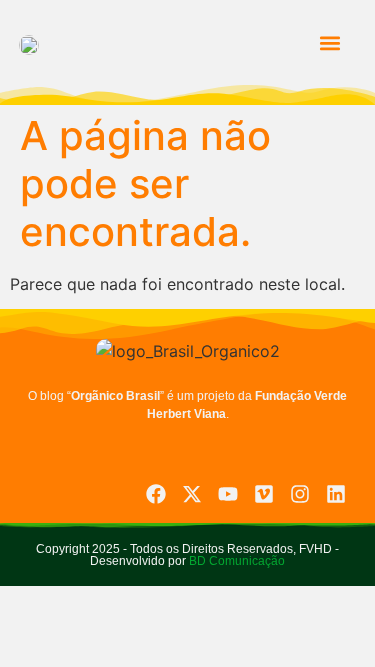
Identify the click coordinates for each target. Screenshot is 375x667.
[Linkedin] (336, 494)
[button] (329, 43)
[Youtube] (228, 494)
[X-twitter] (192, 494)
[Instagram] (300, 494)
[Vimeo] (264, 494)
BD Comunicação (235, 561)
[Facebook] (156, 494)
